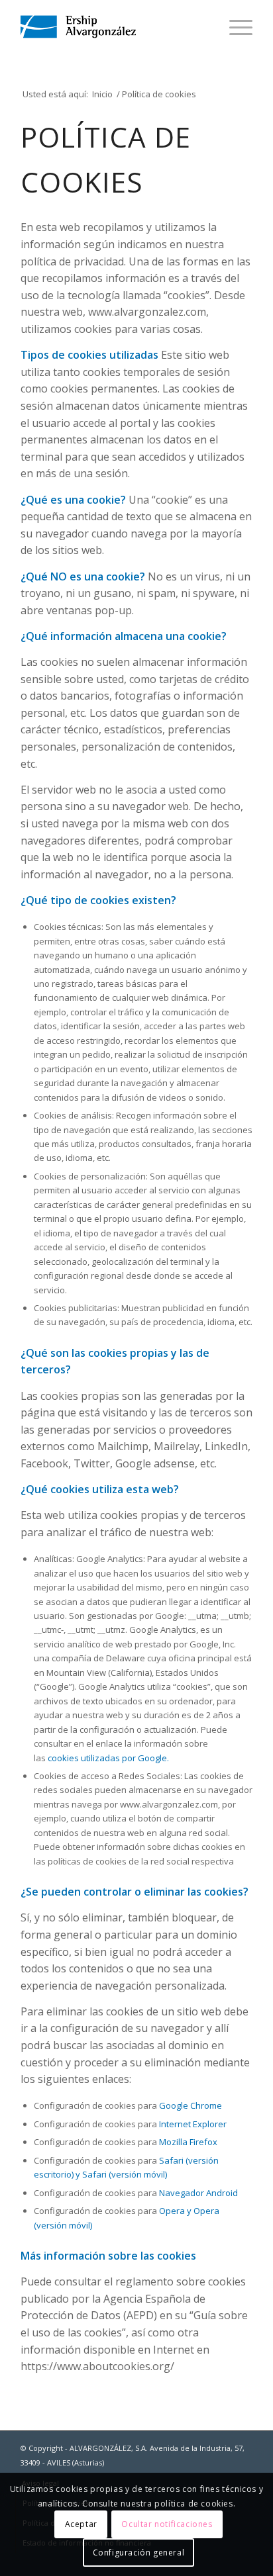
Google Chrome (191, 2105)
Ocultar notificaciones (167, 2524)
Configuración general (139, 2553)
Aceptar (81, 2524)
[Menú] (234, 27)
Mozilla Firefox (188, 2142)
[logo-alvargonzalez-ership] (113, 27)
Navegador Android (198, 2193)
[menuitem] (234, 27)
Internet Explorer (193, 2124)
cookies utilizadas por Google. (108, 1758)
